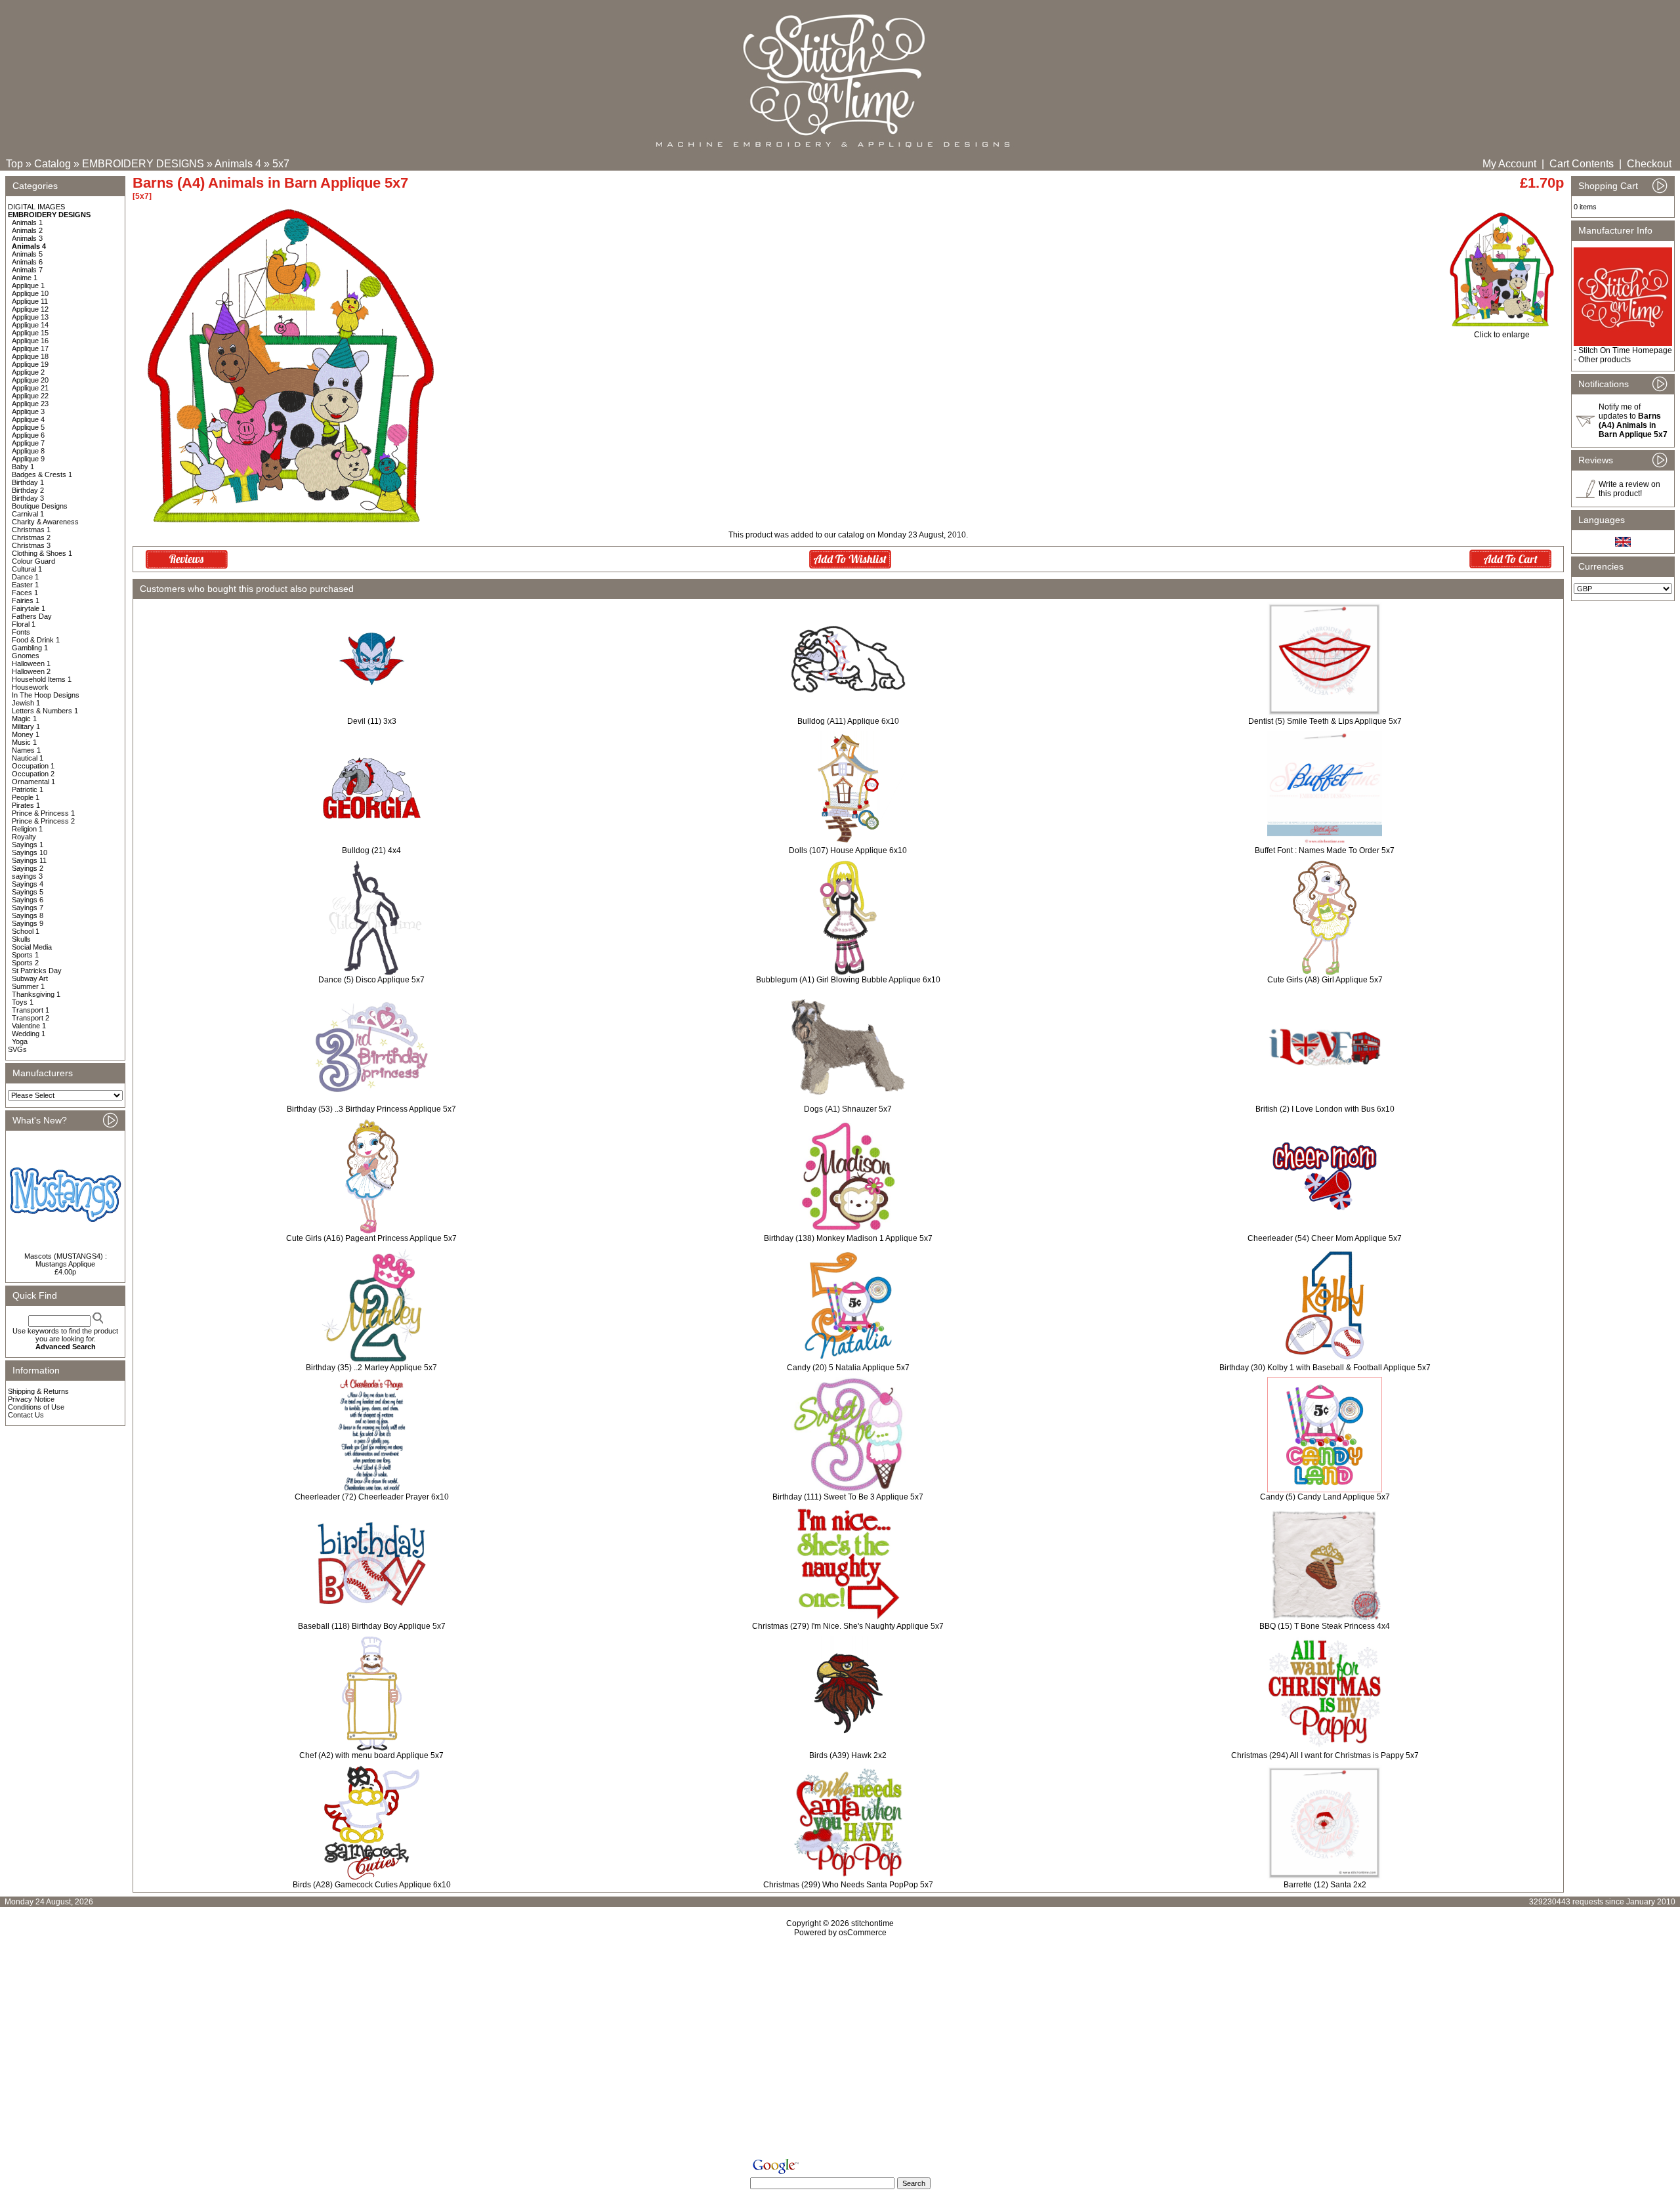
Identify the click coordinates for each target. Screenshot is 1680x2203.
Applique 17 (30, 348)
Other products (1605, 360)
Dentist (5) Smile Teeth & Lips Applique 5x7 (1325, 721)
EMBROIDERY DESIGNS (143, 164)
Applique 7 (28, 443)
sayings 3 (27, 876)
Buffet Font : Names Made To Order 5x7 (1325, 850)
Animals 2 (27, 230)
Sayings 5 (28, 892)
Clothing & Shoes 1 (42, 553)
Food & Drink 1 (36, 640)
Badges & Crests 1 (42, 474)
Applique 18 (30, 356)
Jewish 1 (26, 703)
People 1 (26, 797)
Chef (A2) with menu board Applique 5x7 (371, 1755)
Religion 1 (27, 829)
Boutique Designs (40, 506)
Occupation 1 (33, 766)
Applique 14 (30, 325)
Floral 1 (24, 624)
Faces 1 (25, 593)
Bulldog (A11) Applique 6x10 (848, 721)
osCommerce (863, 1933)
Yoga (20, 1041)
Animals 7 (27, 270)
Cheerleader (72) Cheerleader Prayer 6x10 (372, 1497)
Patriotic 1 (28, 789)
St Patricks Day (37, 971)
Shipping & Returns (38, 1391)
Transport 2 (31, 1018)
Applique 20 (30, 380)
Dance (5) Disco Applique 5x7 (371, 980)
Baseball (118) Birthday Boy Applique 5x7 (372, 1626)
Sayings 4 (28, 884)
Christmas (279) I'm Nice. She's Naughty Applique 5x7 (848, 1626)
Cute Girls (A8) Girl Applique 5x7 (1325, 980)
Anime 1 (25, 278)
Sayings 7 (28, 908)
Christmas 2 (31, 537)
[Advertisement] (840, 2050)
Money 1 (26, 734)
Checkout (1649, 164)
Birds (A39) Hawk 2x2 (848, 1755)
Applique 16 (30, 341)
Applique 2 (28, 372)
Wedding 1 (29, 1034)
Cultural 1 (27, 569)
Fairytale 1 (29, 608)
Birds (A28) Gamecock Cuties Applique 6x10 (372, 1885)
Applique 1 (28, 285)
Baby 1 (23, 467)
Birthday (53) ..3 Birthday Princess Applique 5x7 (371, 1109)
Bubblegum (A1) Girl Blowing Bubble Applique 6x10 (848, 980)
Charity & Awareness (45, 522)
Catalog (52, 164)
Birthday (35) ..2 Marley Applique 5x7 (371, 1368)
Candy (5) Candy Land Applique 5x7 (1325, 1497)
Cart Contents (1582, 164)
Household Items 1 (42, 679)
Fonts (21, 632)
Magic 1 (24, 719)
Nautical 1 (28, 758)
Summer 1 (28, 986)
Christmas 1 (31, 530)
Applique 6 (28, 435)
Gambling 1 (30, 648)
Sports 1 (25, 955)
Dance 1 (25, 577)
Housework (30, 687)
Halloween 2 (31, 671)
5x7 (281, 164)
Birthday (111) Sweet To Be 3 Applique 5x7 (848, 1497)
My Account (1509, 164)
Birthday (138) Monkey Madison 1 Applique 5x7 (848, 1238)
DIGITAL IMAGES (36, 207)
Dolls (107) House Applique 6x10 (848, 850)
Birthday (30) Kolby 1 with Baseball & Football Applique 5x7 (1325, 1368)
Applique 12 (30, 309)
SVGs (17, 1049)
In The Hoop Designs (46, 695)
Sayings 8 (28, 915)
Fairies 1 (26, 600)
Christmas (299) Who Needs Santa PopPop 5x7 (848, 1885)
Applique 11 (30, 301)
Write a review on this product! (1629, 489)
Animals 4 (238, 164)
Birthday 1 (28, 482)
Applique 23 (30, 404)
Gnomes (26, 656)
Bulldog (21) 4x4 (371, 850)
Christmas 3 (31, 545)
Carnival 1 (28, 514)
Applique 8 (28, 451)
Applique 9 (28, 459)
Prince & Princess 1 (43, 813)
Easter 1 (25, 585)
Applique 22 (30, 396)
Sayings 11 (29, 860)
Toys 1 (23, 1002)
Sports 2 (25, 963)
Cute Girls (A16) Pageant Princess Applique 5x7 (371, 1238)
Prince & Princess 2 (43, 821)
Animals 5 (27, 254)
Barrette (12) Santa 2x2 (1325, 1885)
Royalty (24, 837)
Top (14, 164)
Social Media (32, 947)
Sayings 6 (28, 900)
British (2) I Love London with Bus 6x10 (1325, 1109)
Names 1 (26, 750)
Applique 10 (30, 293)
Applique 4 (28, 419)
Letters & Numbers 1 (45, 711)
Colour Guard (33, 561)
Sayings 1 (28, 845)
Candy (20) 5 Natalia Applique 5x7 (848, 1368)
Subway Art (30, 978)
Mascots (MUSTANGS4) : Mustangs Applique (66, 1260)
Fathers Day (32, 616)
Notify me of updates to (1633, 421)
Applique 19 (30, 364)
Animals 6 (27, 262)
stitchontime (872, 1923)
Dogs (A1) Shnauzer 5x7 (848, 1109)
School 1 (26, 931)
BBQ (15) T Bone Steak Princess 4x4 (1325, 1626)
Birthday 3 (28, 498)
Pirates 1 (26, 805)
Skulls (21, 939)
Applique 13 (30, 317)
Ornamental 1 (33, 782)
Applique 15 (30, 333)
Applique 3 (28, 411)
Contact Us (26, 1415)
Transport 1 (31, 1010)
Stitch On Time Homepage (1625, 350)
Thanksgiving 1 (36, 994)
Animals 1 (27, 222)
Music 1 (24, 742)
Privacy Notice (31, 1399)
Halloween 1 (31, 663)
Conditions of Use (36, 1407)
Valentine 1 (29, 1026)
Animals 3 (27, 238)
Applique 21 (30, 388)
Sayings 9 (28, 923)
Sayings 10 (30, 852)
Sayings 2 (28, 868)
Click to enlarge (1502, 335)
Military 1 (26, 726)
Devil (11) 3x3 (372, 721)
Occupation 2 (33, 774)
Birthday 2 (28, 490)
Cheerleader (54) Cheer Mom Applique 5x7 (1325, 1238)
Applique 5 (28, 427)
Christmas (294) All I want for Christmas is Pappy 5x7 (1325, 1755)
